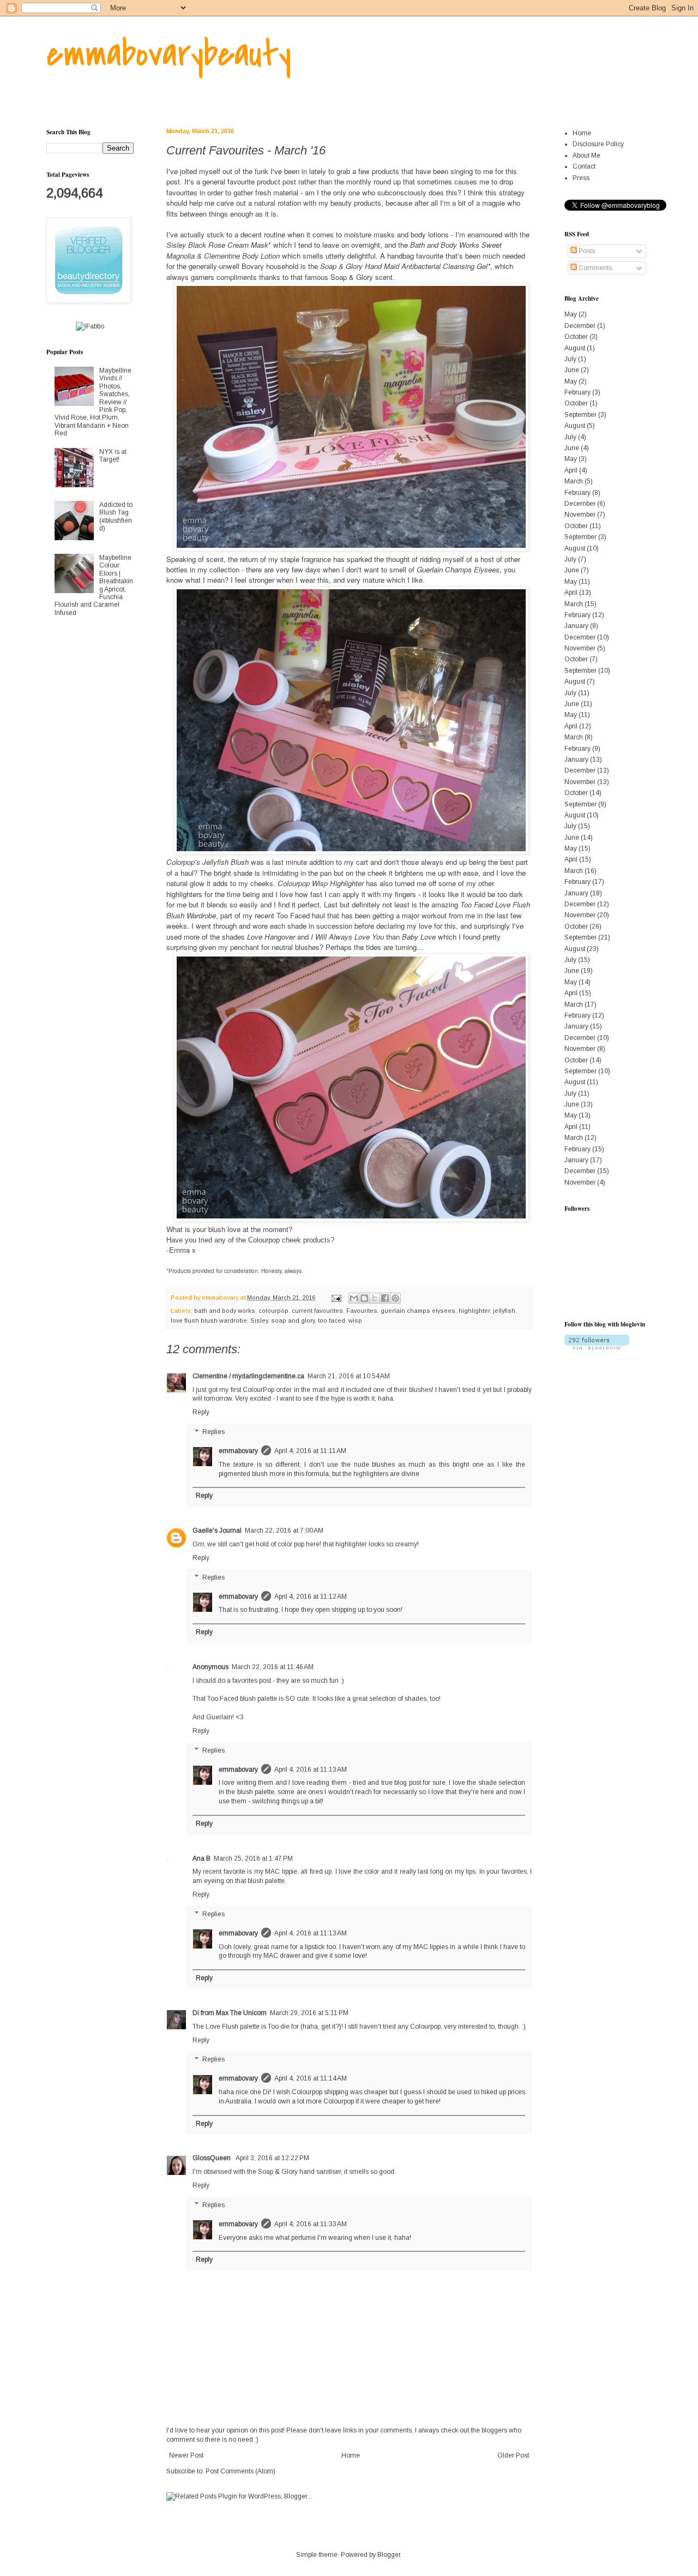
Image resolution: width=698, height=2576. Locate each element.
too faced (332, 1320)
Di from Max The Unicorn (230, 2013)
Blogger (389, 2555)
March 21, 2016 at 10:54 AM (349, 1376)
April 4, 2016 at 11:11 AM (310, 1451)
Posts (586, 251)
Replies (213, 1432)
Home (351, 2455)
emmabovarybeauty (169, 54)
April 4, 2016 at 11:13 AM (311, 1770)
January (576, 626)
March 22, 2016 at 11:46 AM (273, 1667)
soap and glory (293, 1320)
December (580, 326)
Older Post (513, 2455)
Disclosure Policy (598, 144)
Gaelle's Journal (217, 1531)
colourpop (273, 1311)
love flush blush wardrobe (209, 1320)
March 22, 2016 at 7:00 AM (284, 1531)
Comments (594, 268)
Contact (584, 166)
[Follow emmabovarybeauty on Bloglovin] (597, 1347)
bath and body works (225, 1311)
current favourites (317, 1311)
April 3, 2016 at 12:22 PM (272, 2158)
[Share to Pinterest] (395, 1298)
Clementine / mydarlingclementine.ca (248, 1376)
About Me (586, 156)
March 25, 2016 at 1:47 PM (253, 1858)
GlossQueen (212, 2158)
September (580, 415)
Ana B (201, 1858)
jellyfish (504, 1311)
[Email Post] (336, 1298)
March (574, 481)
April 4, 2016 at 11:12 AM (311, 1597)
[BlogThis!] (364, 1298)
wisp (355, 1320)
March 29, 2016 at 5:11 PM (309, 2013)
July (570, 359)
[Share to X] (375, 1298)
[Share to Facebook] (385, 1298)
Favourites (362, 1311)
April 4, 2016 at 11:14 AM (311, 2078)
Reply (201, 1412)
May (571, 314)
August (575, 348)
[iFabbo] (90, 326)
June (572, 370)
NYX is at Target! (113, 456)
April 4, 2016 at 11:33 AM (311, 2224)
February (577, 392)
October (576, 337)
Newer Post (186, 2455)
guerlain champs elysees (418, 1311)
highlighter (474, 1311)
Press (581, 178)
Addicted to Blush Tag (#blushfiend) (116, 516)
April (571, 470)
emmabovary (238, 1451)
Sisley (259, 1320)
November (580, 515)
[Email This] (354, 1298)
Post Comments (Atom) (240, 2471)
